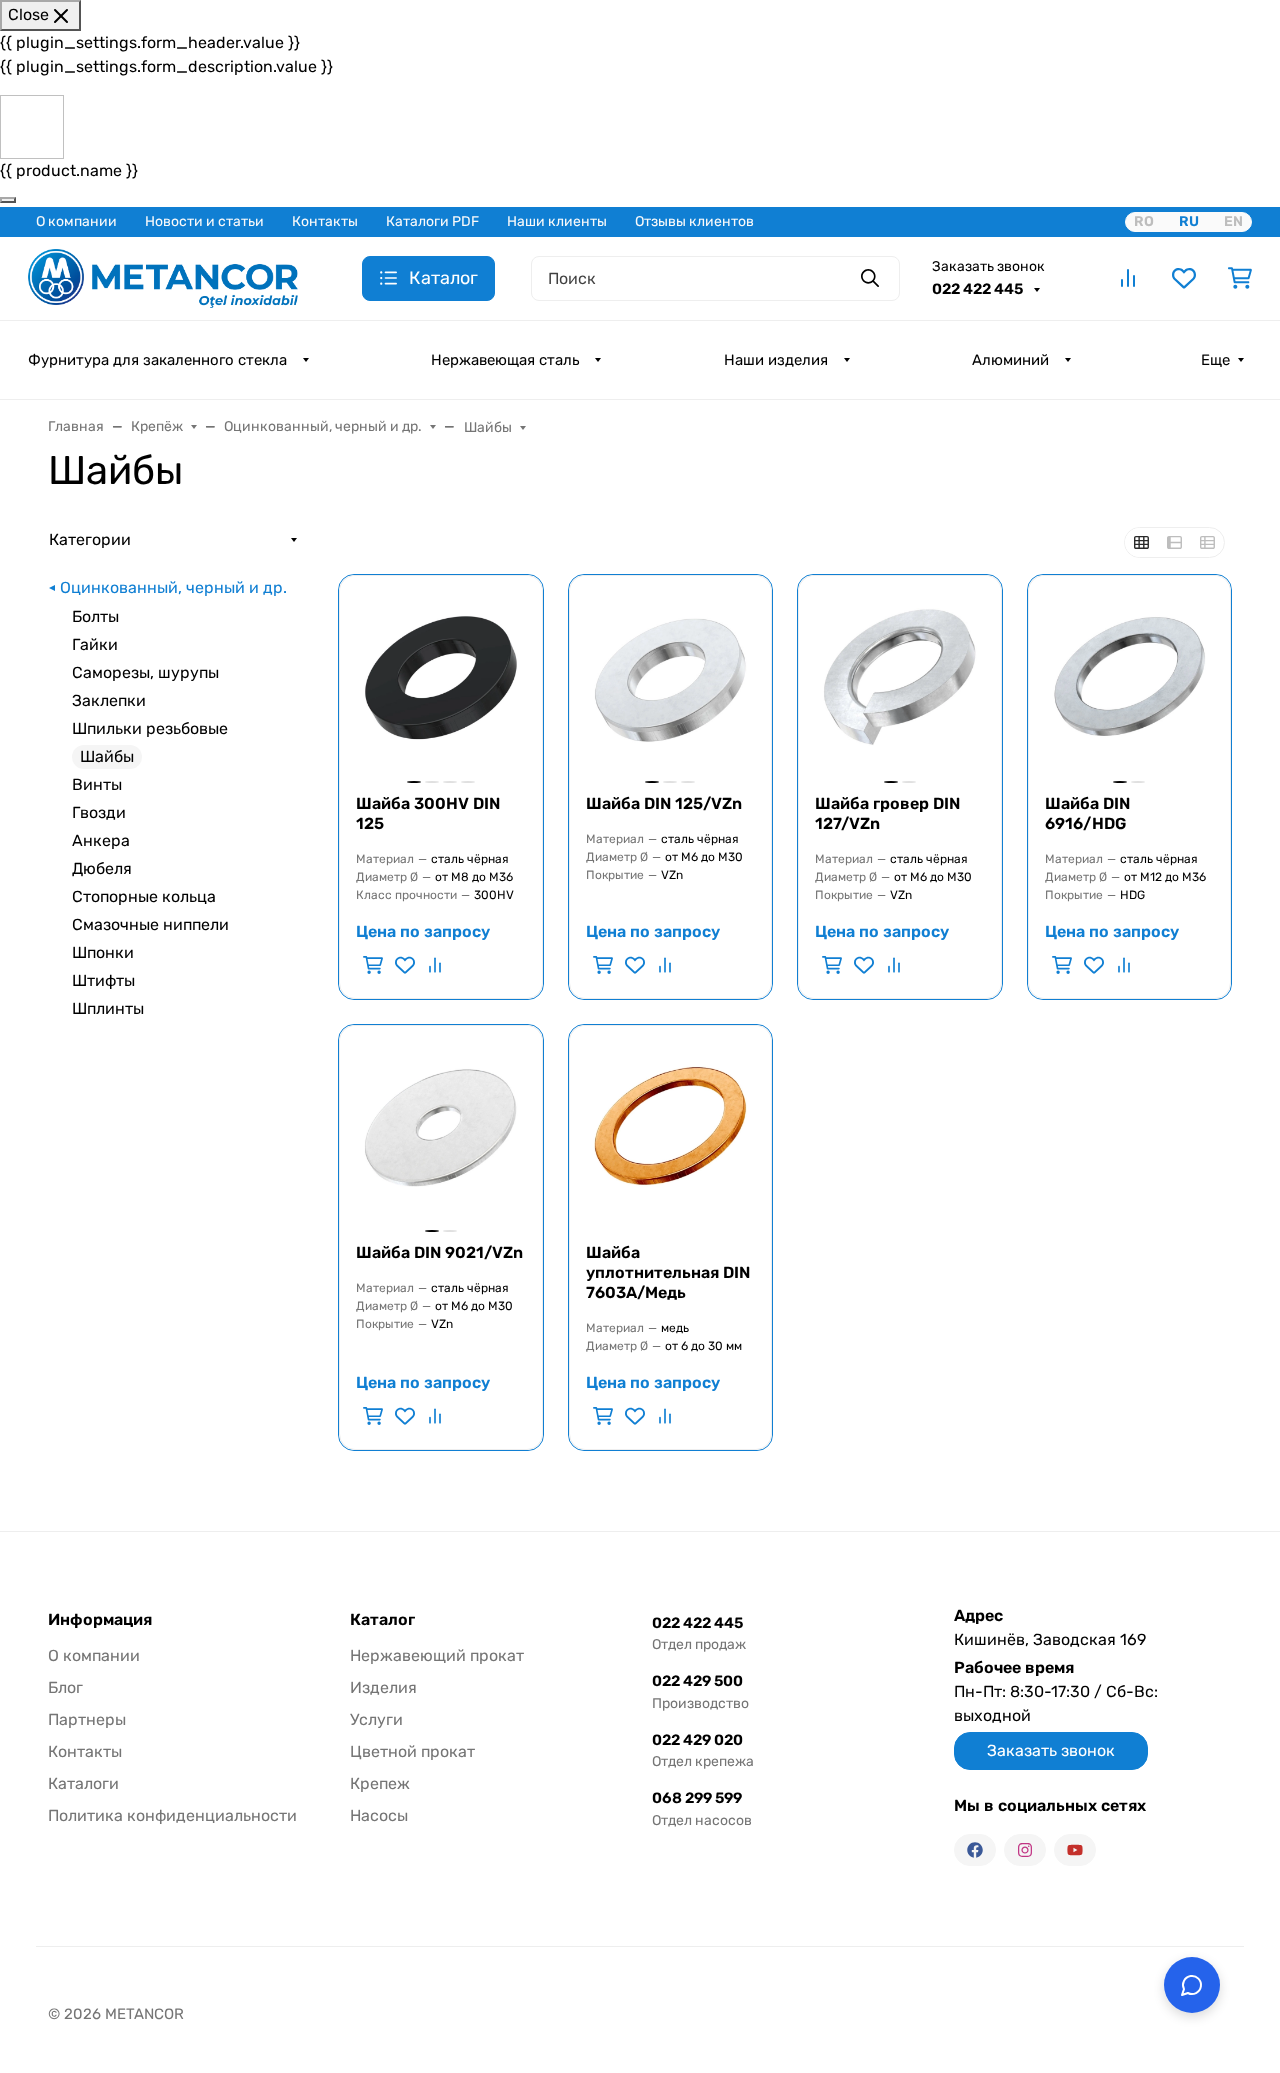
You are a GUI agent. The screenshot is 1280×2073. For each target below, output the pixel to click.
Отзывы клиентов (694, 221)
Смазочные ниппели (150, 924)
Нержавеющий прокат (437, 1655)
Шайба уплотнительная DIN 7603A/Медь (668, 1272)
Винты (97, 784)
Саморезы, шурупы (145, 672)
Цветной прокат (412, 1751)
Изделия (383, 1687)
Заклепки (109, 700)
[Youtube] (1075, 1850)
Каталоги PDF (432, 221)
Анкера (101, 840)
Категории (90, 539)
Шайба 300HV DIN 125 (428, 813)
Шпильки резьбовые (150, 728)
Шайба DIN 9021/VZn (439, 1252)
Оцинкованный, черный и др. (173, 587)
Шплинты (108, 1008)
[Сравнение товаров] (1128, 278)
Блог (65, 1687)
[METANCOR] (163, 276)
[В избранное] (405, 965)
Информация (100, 1620)
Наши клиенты (557, 221)
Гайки (95, 644)
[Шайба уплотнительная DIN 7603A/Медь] (671, 1127)
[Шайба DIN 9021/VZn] (441, 1127)
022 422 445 (979, 289)
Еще (1215, 360)
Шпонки (103, 952)
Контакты (325, 221)
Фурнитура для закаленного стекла (157, 360)
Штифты (103, 980)
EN (1233, 221)
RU (1189, 221)
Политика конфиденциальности (172, 1815)
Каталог (382, 1620)
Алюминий (1010, 360)
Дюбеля (102, 868)
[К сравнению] (433, 965)
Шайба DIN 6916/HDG (1087, 813)
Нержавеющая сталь (505, 360)
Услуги (376, 1719)
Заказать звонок (988, 266)
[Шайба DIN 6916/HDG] (1130, 677)
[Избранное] (1184, 278)
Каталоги (83, 1783)
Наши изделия (776, 360)
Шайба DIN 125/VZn (664, 803)
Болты (95, 616)
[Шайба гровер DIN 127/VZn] (900, 677)
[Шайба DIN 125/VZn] (671, 677)
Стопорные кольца (144, 896)
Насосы (379, 1815)
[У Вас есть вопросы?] (1192, 1985)
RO (1144, 221)
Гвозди (99, 812)
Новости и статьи (204, 221)
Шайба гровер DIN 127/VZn (887, 813)
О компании (76, 221)
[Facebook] (975, 1850)
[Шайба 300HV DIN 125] (441, 677)
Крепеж (380, 1783)
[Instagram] (1025, 1850)
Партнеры (87, 1719)
